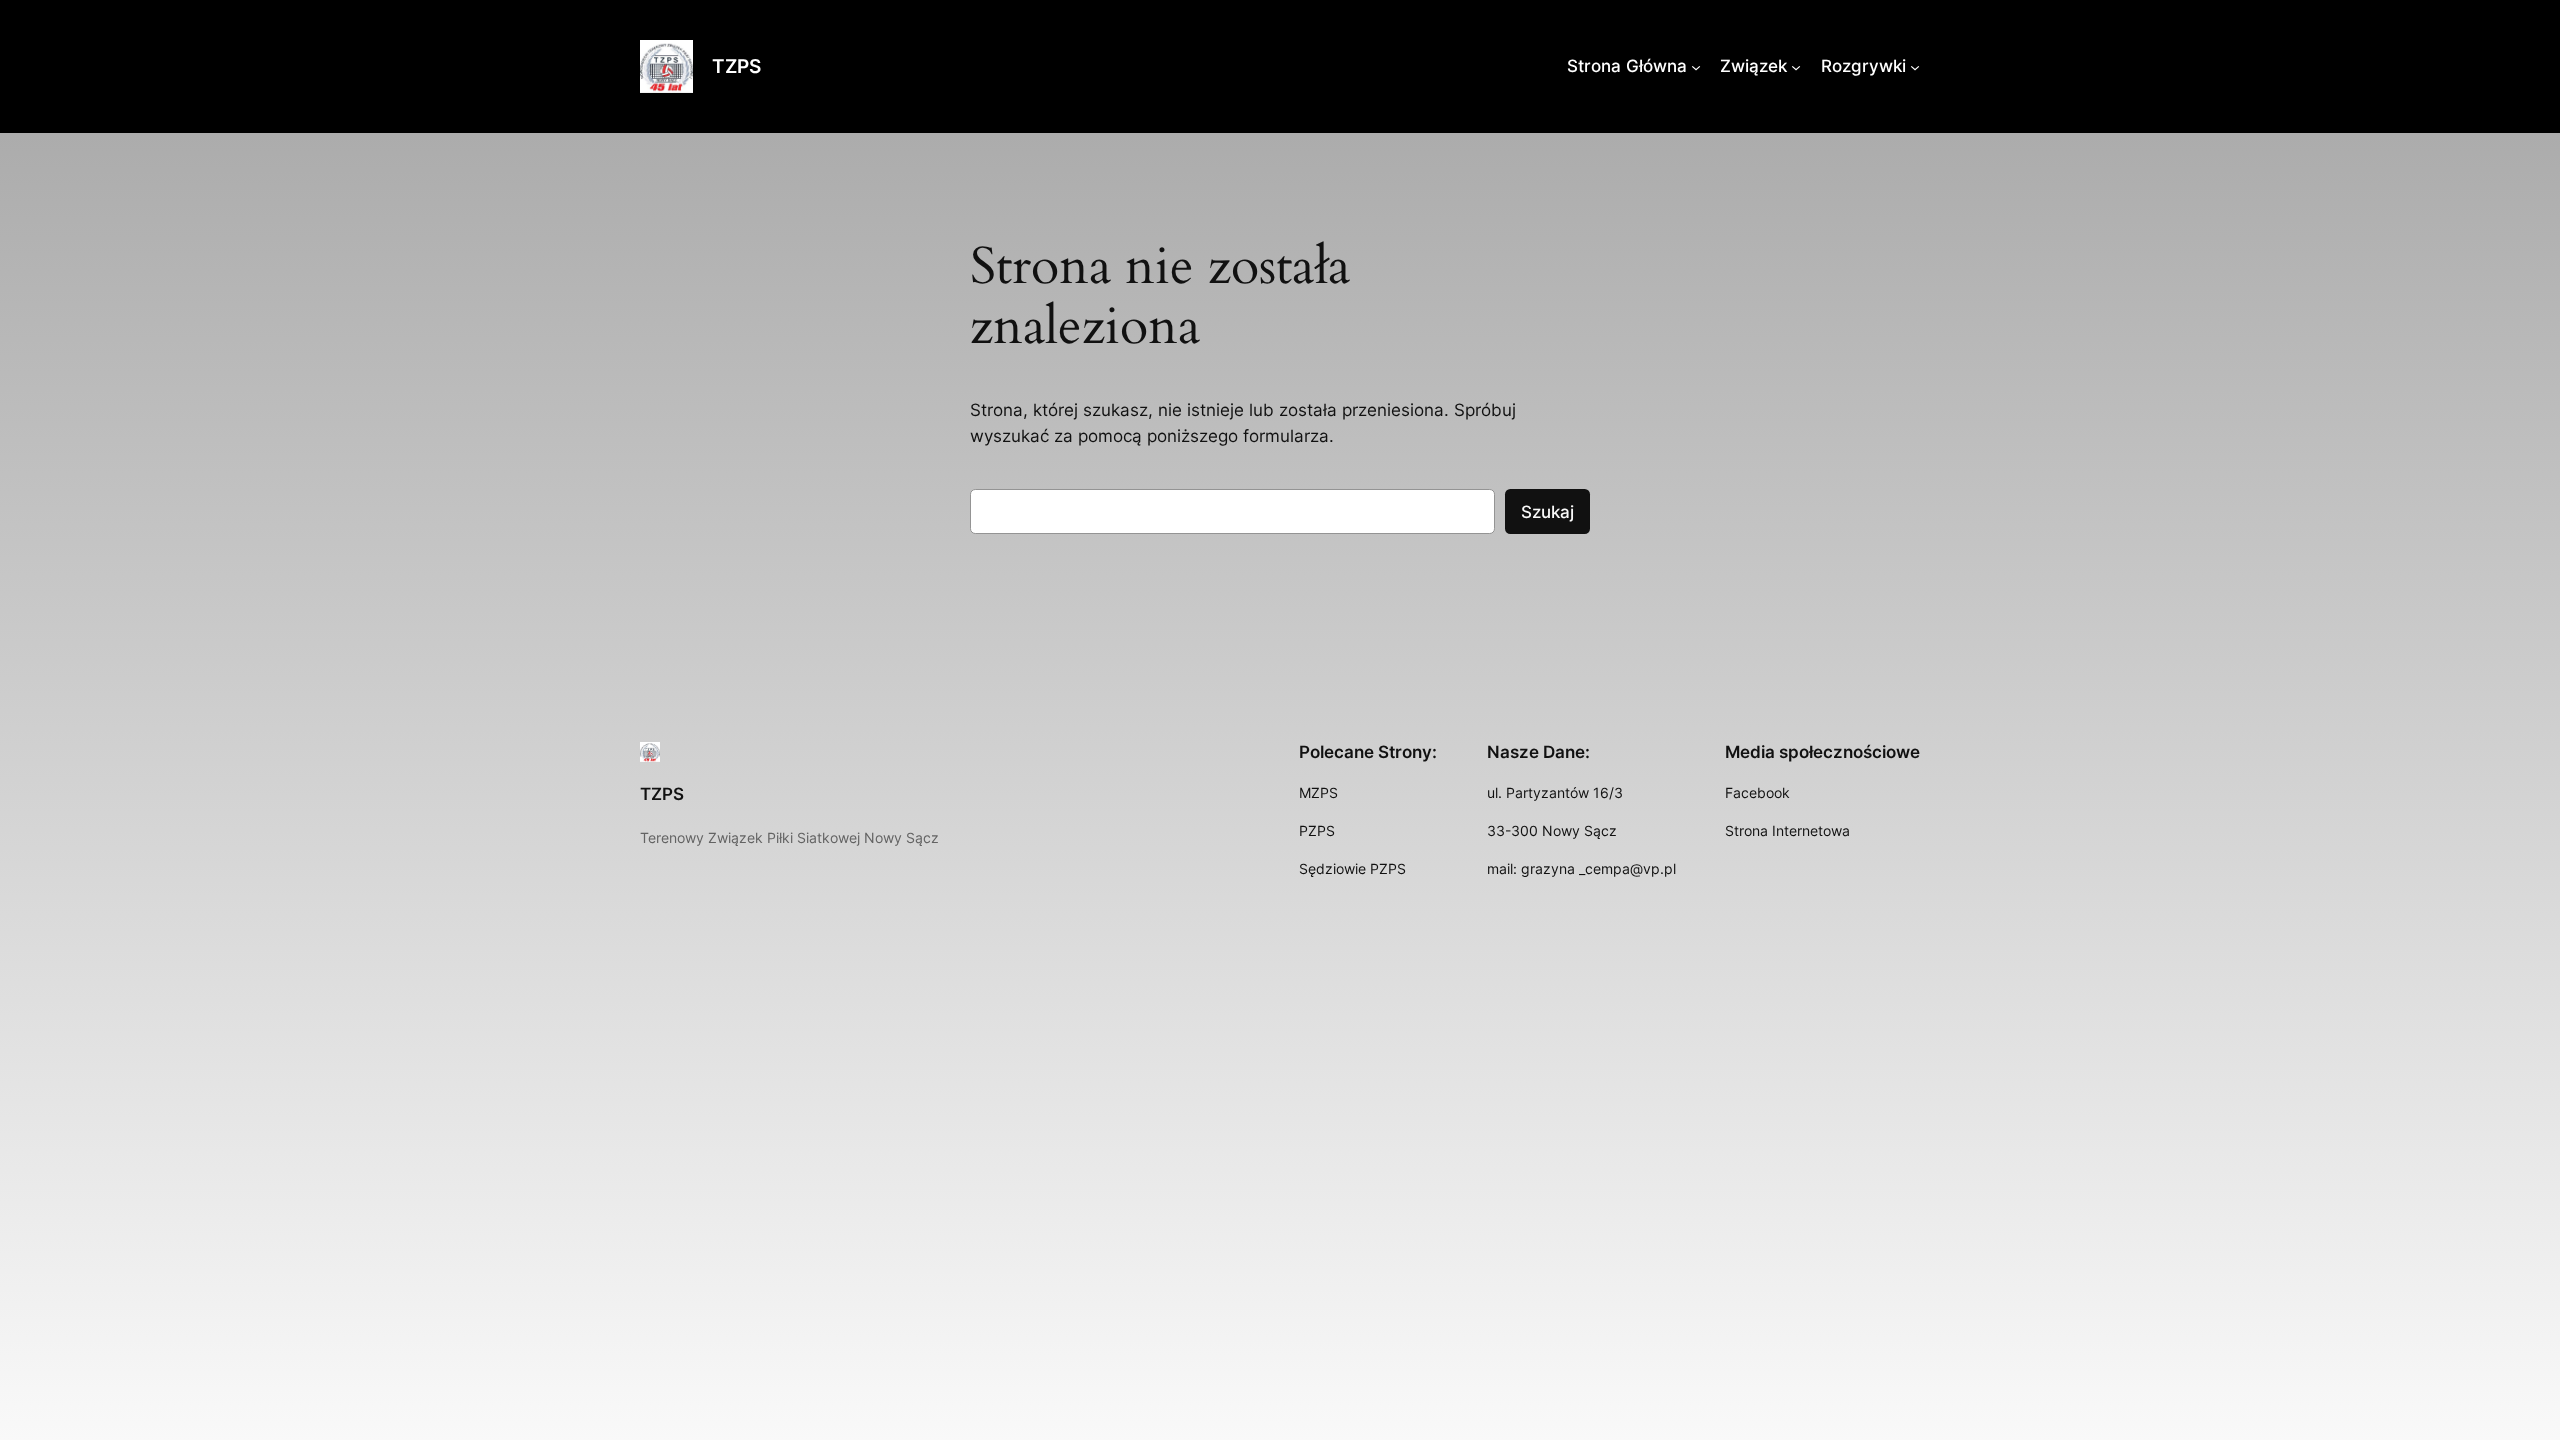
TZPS (736, 66)
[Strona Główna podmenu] (1696, 66)
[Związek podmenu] (1796, 66)
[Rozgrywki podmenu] (1915, 66)
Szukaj (1547, 512)
